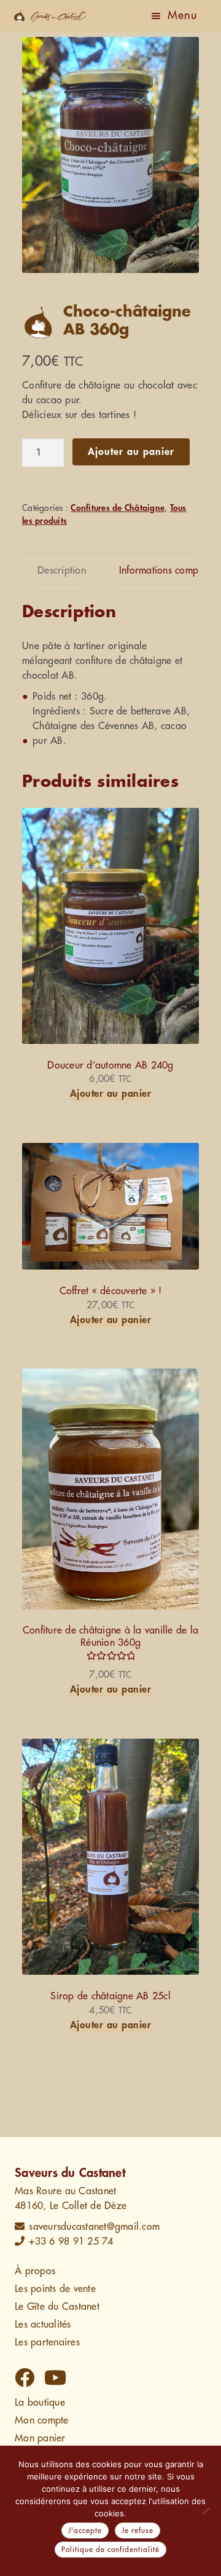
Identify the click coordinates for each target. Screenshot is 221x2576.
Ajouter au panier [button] (111, 1094)
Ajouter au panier (131, 452)
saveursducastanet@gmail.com (94, 2227)
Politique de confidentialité (110, 2550)
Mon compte (42, 2420)
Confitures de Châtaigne (118, 508)
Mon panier (40, 2438)
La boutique (40, 2403)
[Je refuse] (206, 2511)
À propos (35, 2271)
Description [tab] (62, 571)
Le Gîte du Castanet (57, 2307)
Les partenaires (47, 2342)
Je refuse (138, 2531)
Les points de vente (55, 2289)
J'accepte (85, 2531)
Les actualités (43, 2325)
